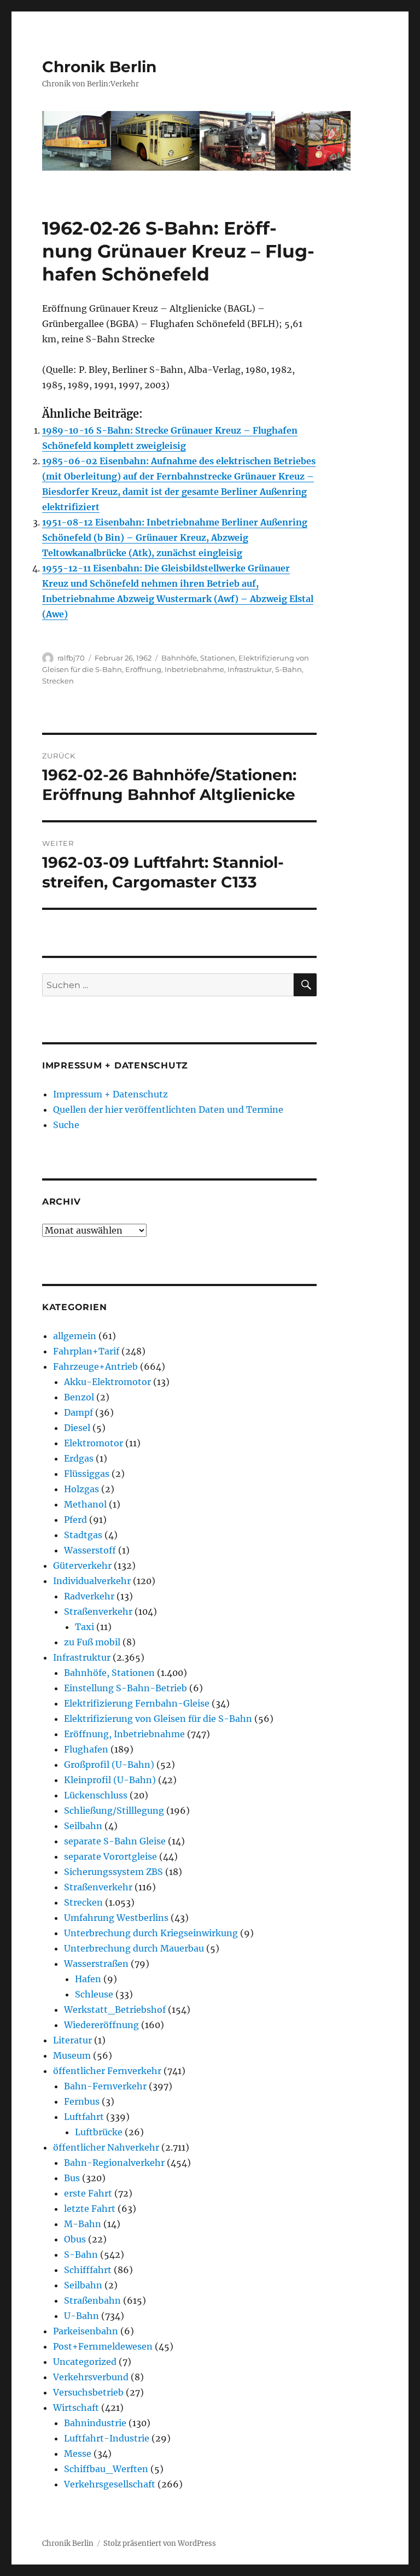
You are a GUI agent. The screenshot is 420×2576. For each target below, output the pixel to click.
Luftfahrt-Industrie (107, 2438)
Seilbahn (83, 1826)
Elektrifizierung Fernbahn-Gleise (137, 1703)
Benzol (79, 1397)
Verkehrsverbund (91, 2377)
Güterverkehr (82, 1566)
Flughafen (86, 1749)
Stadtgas (83, 1535)
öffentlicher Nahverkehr (106, 2147)
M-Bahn (83, 2224)
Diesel (77, 1428)
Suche (66, 1125)
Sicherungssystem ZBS (113, 1872)
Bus (72, 2178)
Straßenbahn (92, 2300)
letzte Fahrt (90, 2209)
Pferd (75, 1520)
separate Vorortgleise (110, 1856)
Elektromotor (94, 1443)
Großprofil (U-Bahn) (109, 1765)
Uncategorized (85, 2362)
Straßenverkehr (98, 1611)
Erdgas (79, 1458)
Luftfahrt (84, 2117)
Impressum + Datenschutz (110, 1094)
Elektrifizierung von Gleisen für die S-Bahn (158, 1719)
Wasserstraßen (96, 1964)
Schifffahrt (88, 2270)
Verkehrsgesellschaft (110, 2484)
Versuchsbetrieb (88, 2392)
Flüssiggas (87, 1474)
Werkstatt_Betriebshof (115, 2010)
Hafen (88, 1979)
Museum (72, 2055)
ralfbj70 (71, 658)
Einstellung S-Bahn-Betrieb (126, 1688)
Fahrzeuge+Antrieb (95, 1366)
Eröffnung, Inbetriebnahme (175, 669)
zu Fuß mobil (92, 1642)
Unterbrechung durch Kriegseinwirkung (151, 1933)
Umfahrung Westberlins (116, 1918)
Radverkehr (89, 1596)
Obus (75, 2239)
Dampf (78, 1412)
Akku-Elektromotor (107, 1382)
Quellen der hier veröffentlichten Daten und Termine (168, 1109)
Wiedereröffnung (101, 2025)
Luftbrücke (99, 2132)
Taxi (84, 1627)
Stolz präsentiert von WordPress (160, 2543)
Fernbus (82, 2101)
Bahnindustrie (95, 2423)
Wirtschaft (76, 2408)
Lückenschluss (96, 1795)
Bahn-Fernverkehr (105, 2086)
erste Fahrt (88, 2193)
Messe (78, 2454)
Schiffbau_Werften (106, 2469)
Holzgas (81, 1489)
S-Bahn (288, 669)
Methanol (85, 1504)
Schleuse (94, 1994)
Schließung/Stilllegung (114, 1810)
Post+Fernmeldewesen (103, 2346)
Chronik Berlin (99, 67)
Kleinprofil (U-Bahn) (110, 1780)
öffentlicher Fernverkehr (107, 2071)
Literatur (72, 2040)
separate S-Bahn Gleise (115, 1841)
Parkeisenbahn (86, 2331)
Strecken (58, 681)
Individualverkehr (92, 1581)
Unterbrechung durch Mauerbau (134, 1948)
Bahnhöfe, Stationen (198, 658)
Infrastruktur (250, 669)
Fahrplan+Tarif (86, 1351)
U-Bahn (81, 2316)
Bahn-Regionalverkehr (114, 2163)
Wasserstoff (90, 1550)
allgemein (75, 1336)
